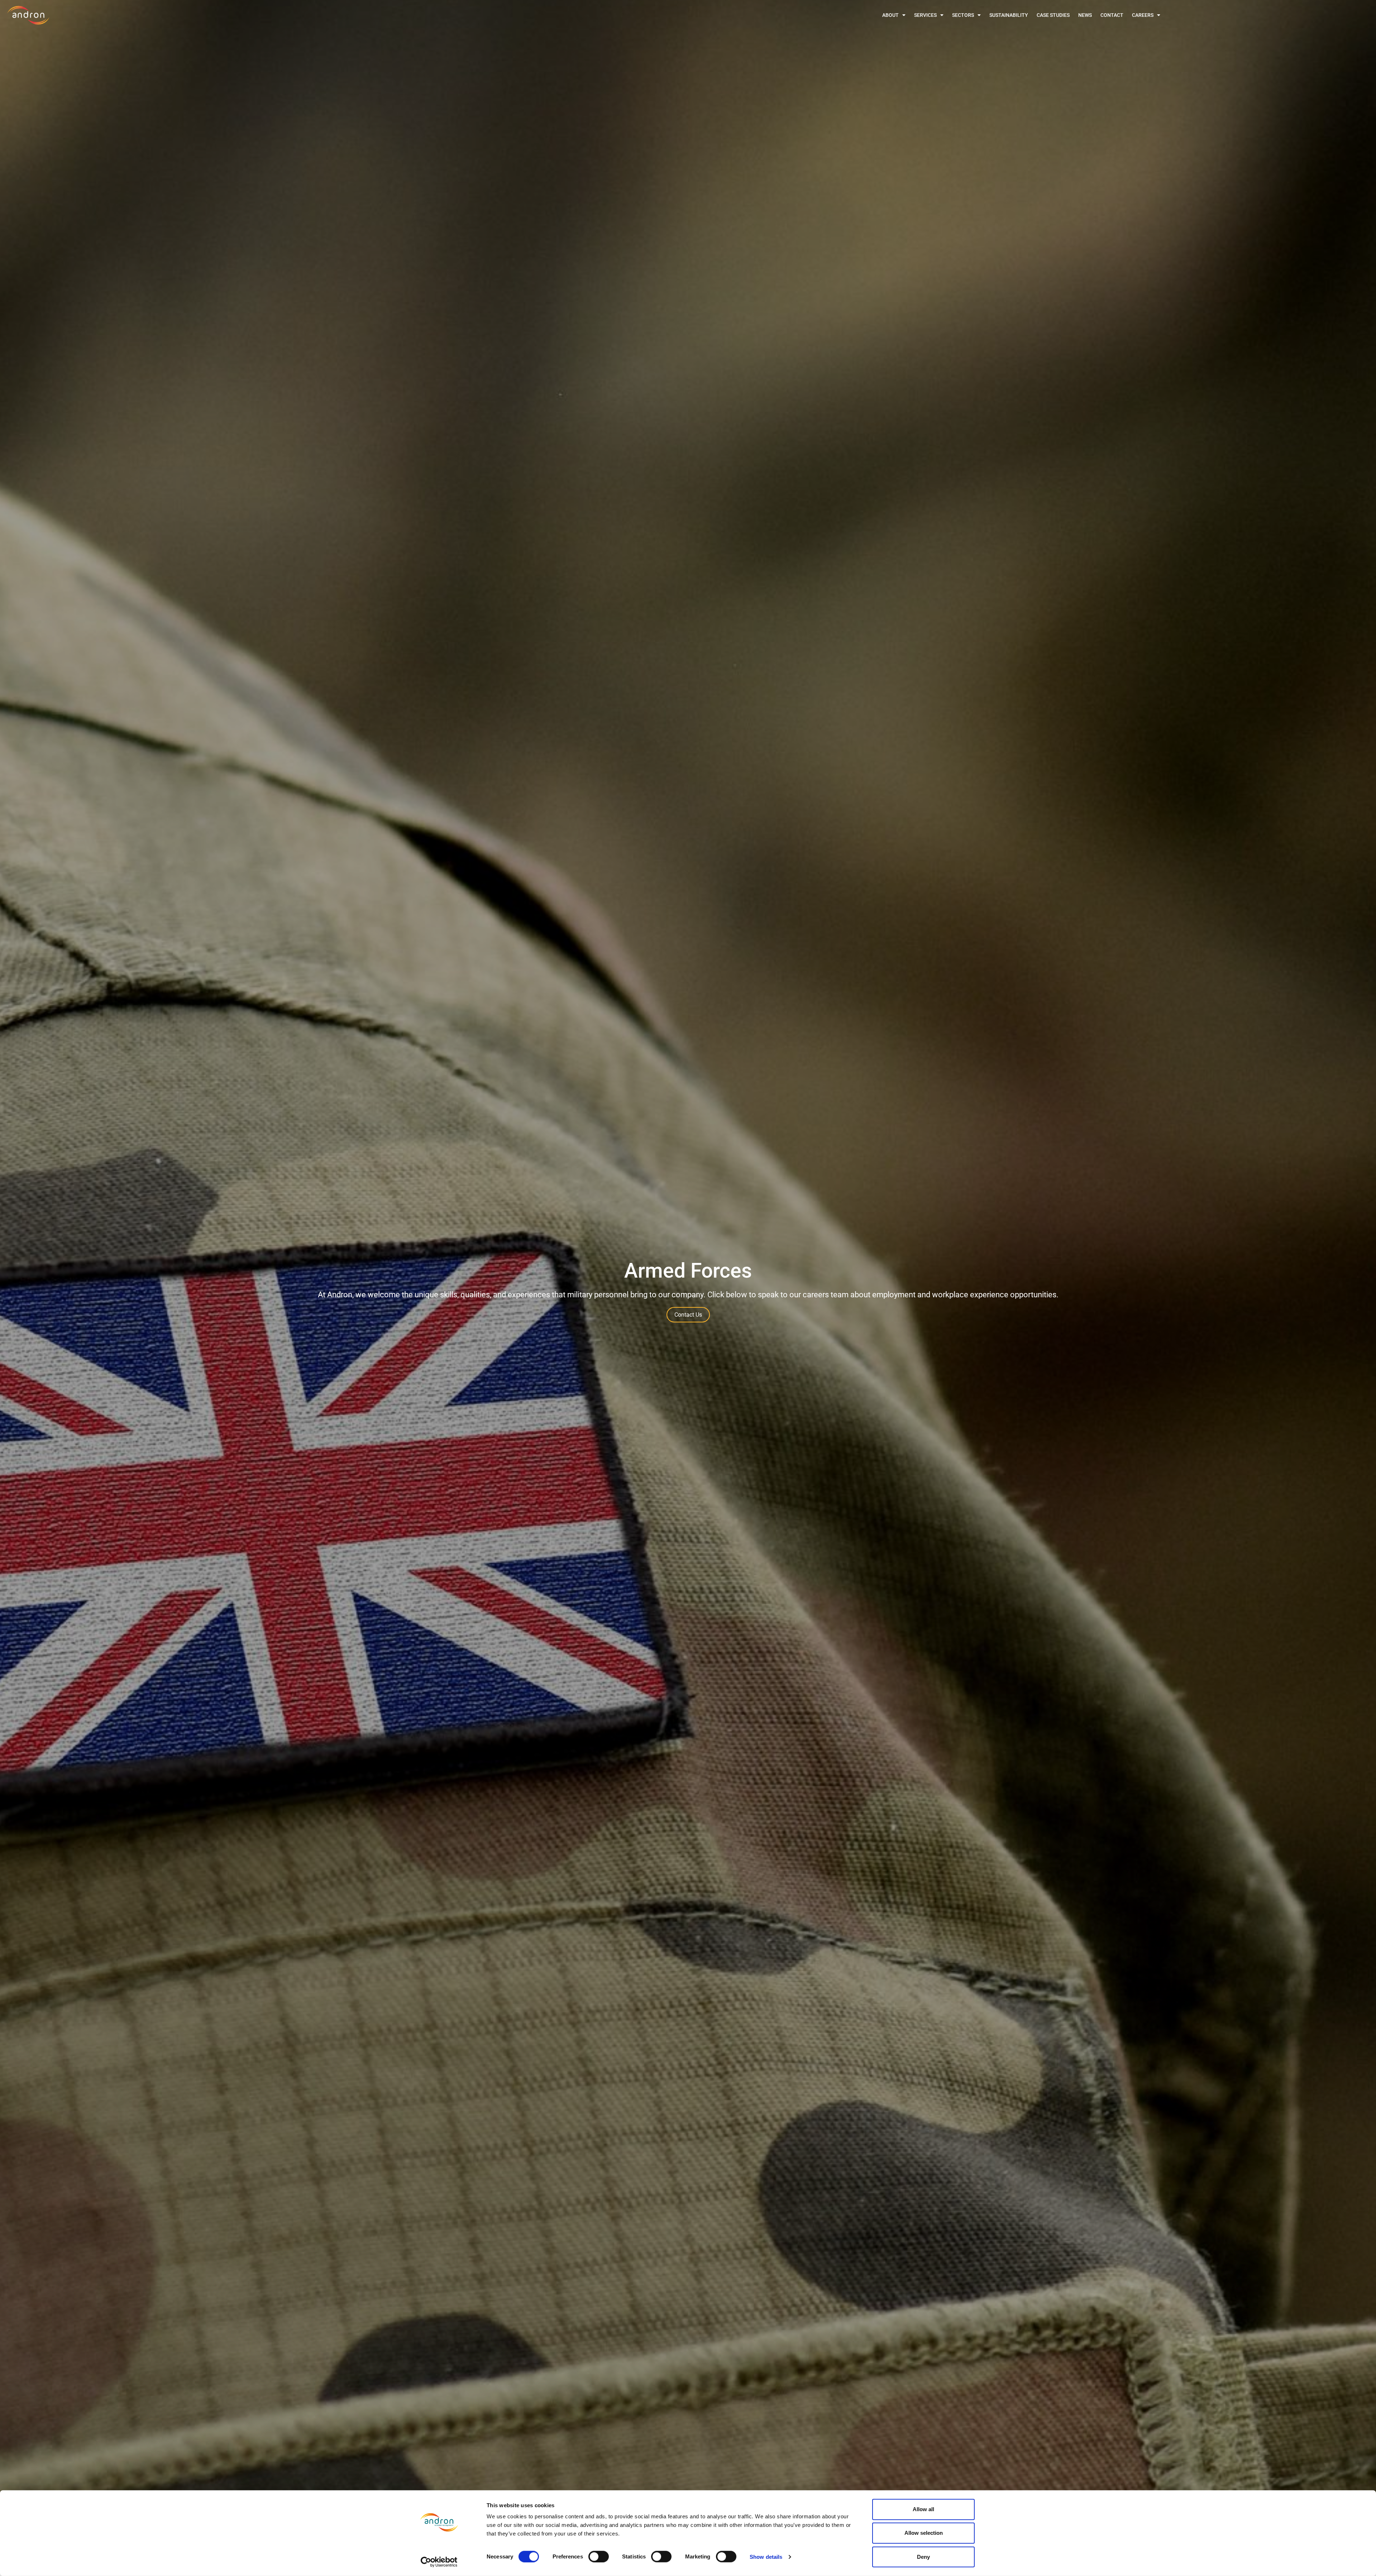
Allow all (923, 2509)
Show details (766, 2557)
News (1085, 15)
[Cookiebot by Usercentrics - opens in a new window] (439, 2562)
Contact (1112, 15)
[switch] (599, 2557)
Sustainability (1009, 15)
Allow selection (924, 2533)
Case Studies (1053, 15)
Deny (923, 2556)
